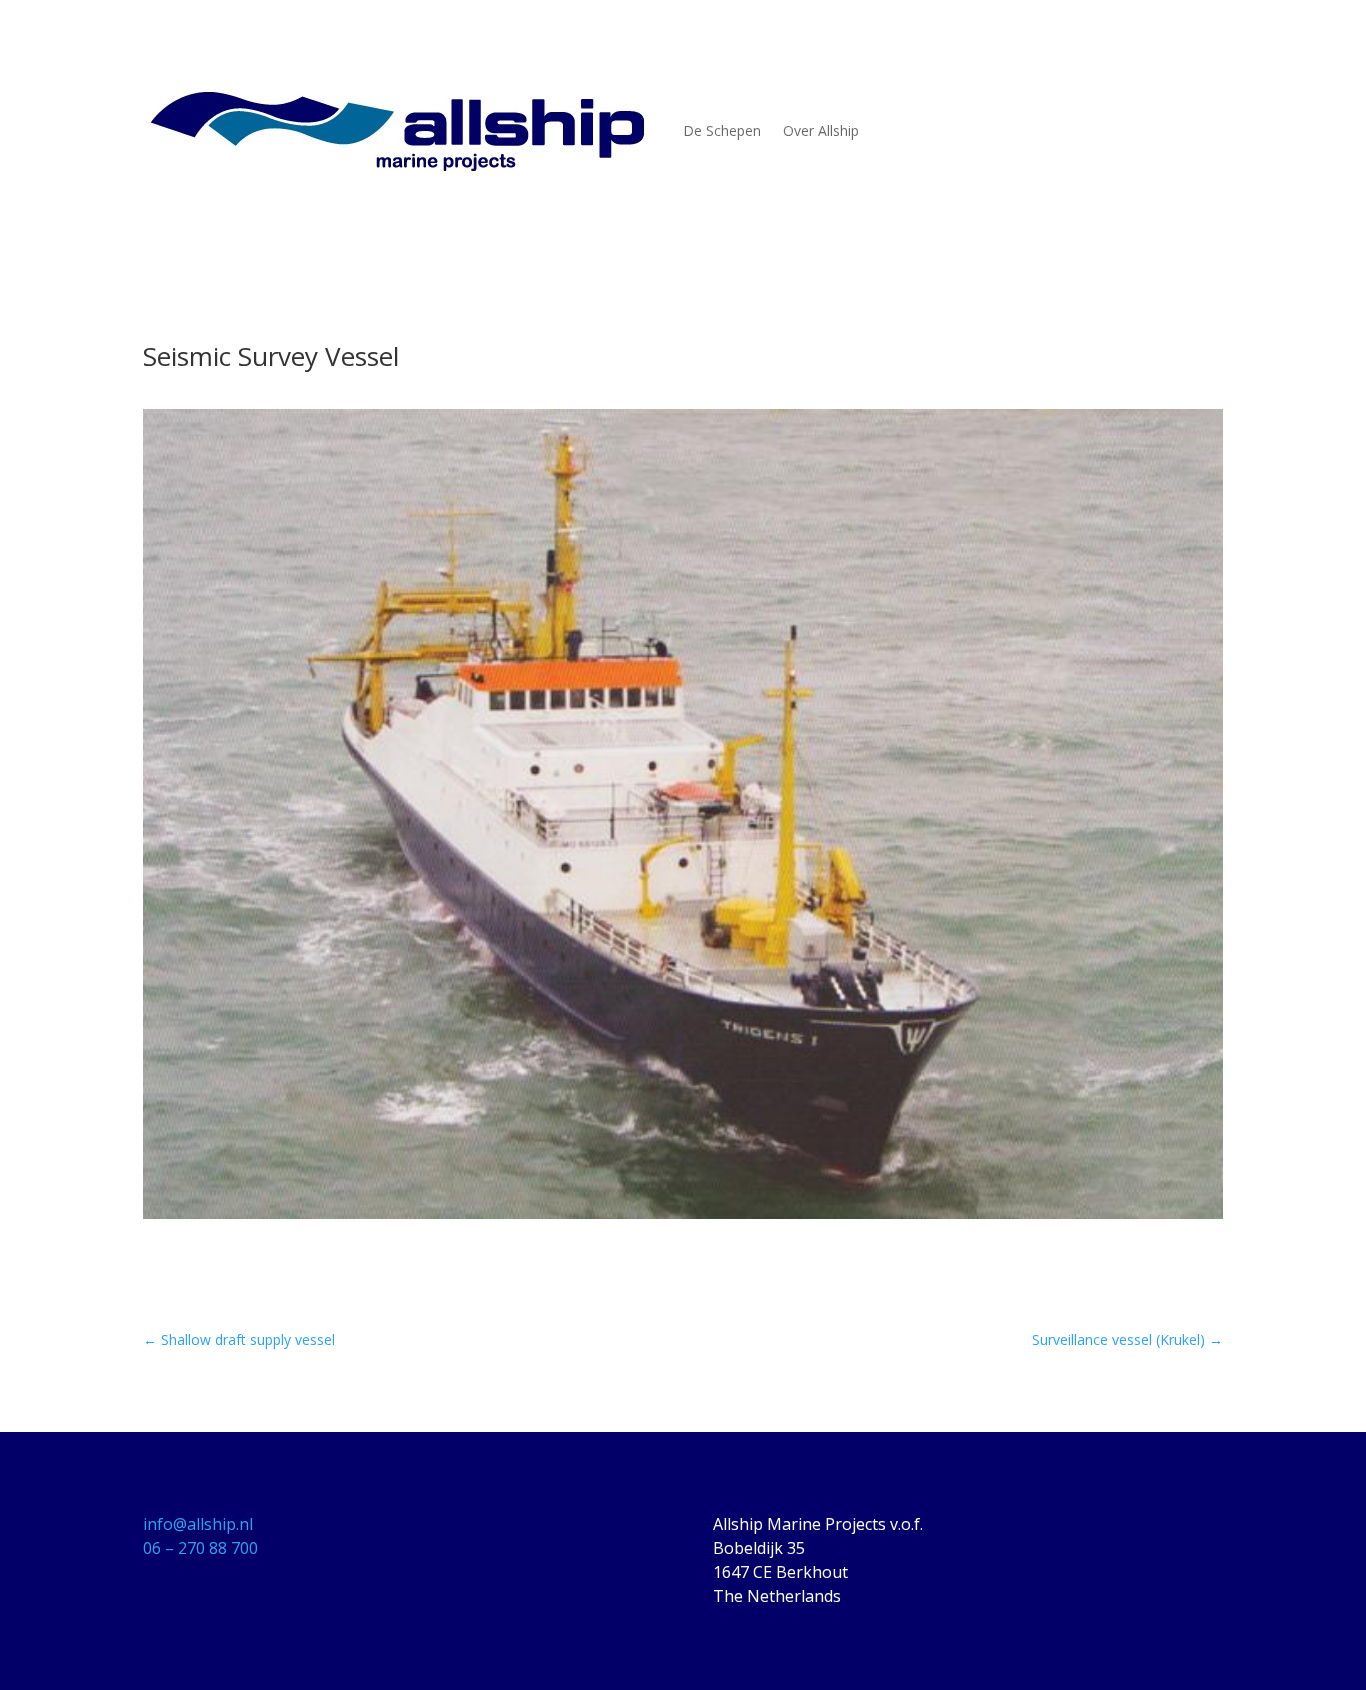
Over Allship (821, 130)
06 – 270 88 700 (200, 1548)
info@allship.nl (198, 1524)
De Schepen (722, 130)
